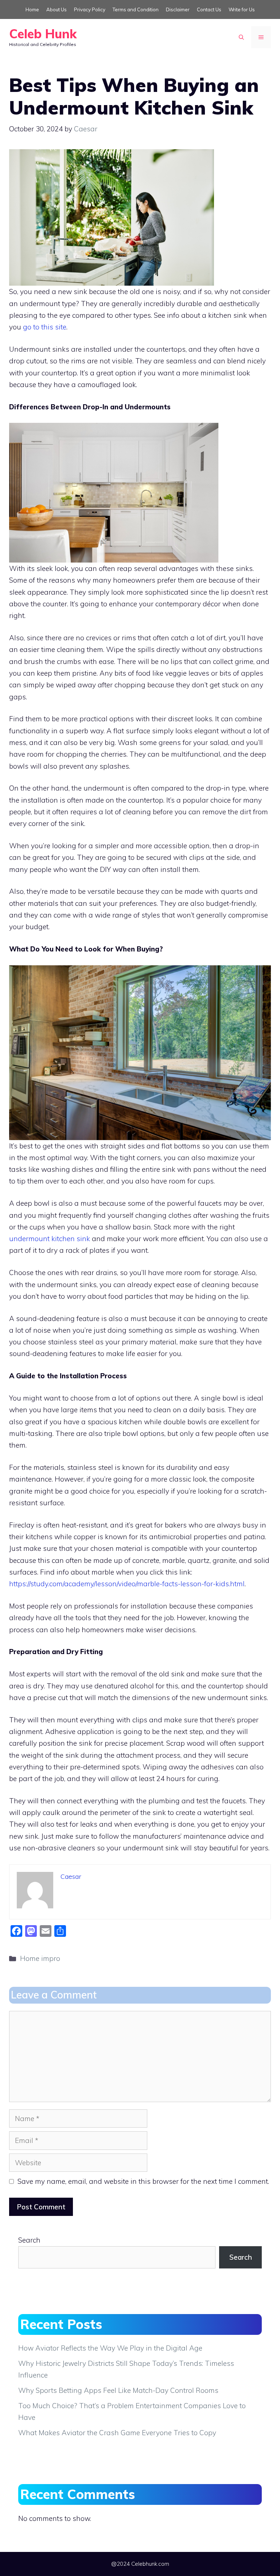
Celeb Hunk (43, 34)
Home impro (40, 1958)
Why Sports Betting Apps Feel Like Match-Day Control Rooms (118, 2390)
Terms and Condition (136, 9)
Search (29, 2240)
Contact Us (209, 9)
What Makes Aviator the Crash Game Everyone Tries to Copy (117, 2433)
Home (32, 9)
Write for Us (242, 9)
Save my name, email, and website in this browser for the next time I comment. (143, 2181)
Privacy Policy (90, 9)
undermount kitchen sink (50, 1239)
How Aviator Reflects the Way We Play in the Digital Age (110, 2348)
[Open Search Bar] (241, 37)
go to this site (45, 327)
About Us (57, 9)
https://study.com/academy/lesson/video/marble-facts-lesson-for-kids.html (127, 1584)
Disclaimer (178, 9)
